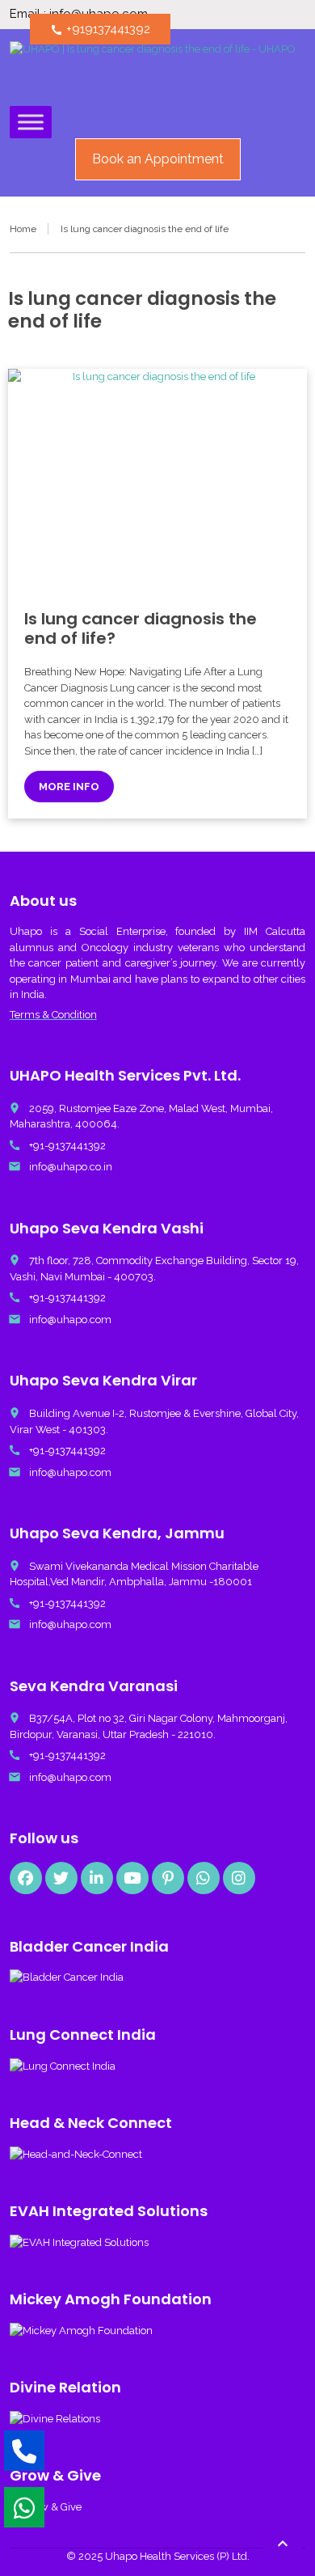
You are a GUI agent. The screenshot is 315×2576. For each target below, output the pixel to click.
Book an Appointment (158, 159)
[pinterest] (168, 1878)
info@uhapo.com (70, 1320)
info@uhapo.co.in (71, 1167)
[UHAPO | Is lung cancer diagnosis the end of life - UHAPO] (153, 70)
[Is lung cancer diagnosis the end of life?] (158, 481)
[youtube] (132, 1878)
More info (69, 787)
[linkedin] (97, 1878)
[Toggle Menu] (31, 122)
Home (23, 229)
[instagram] (239, 1878)
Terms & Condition (53, 1015)
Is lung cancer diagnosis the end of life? (141, 628)
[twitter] (61, 1878)
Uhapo (26, 931)
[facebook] (26, 1878)
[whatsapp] (204, 1878)
